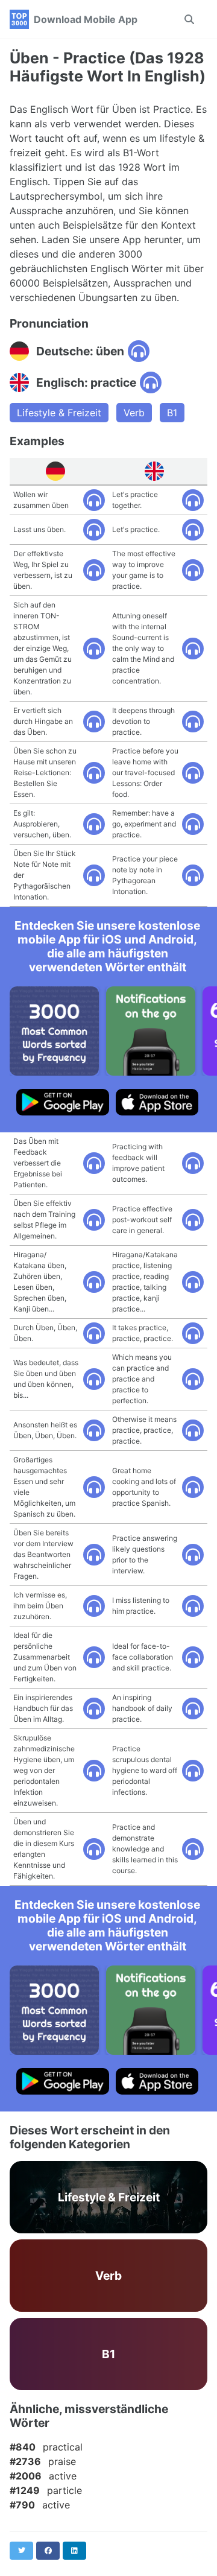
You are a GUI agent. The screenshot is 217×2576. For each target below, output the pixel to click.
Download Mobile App (86, 19)
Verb (134, 413)
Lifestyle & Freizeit (59, 413)
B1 (172, 413)
